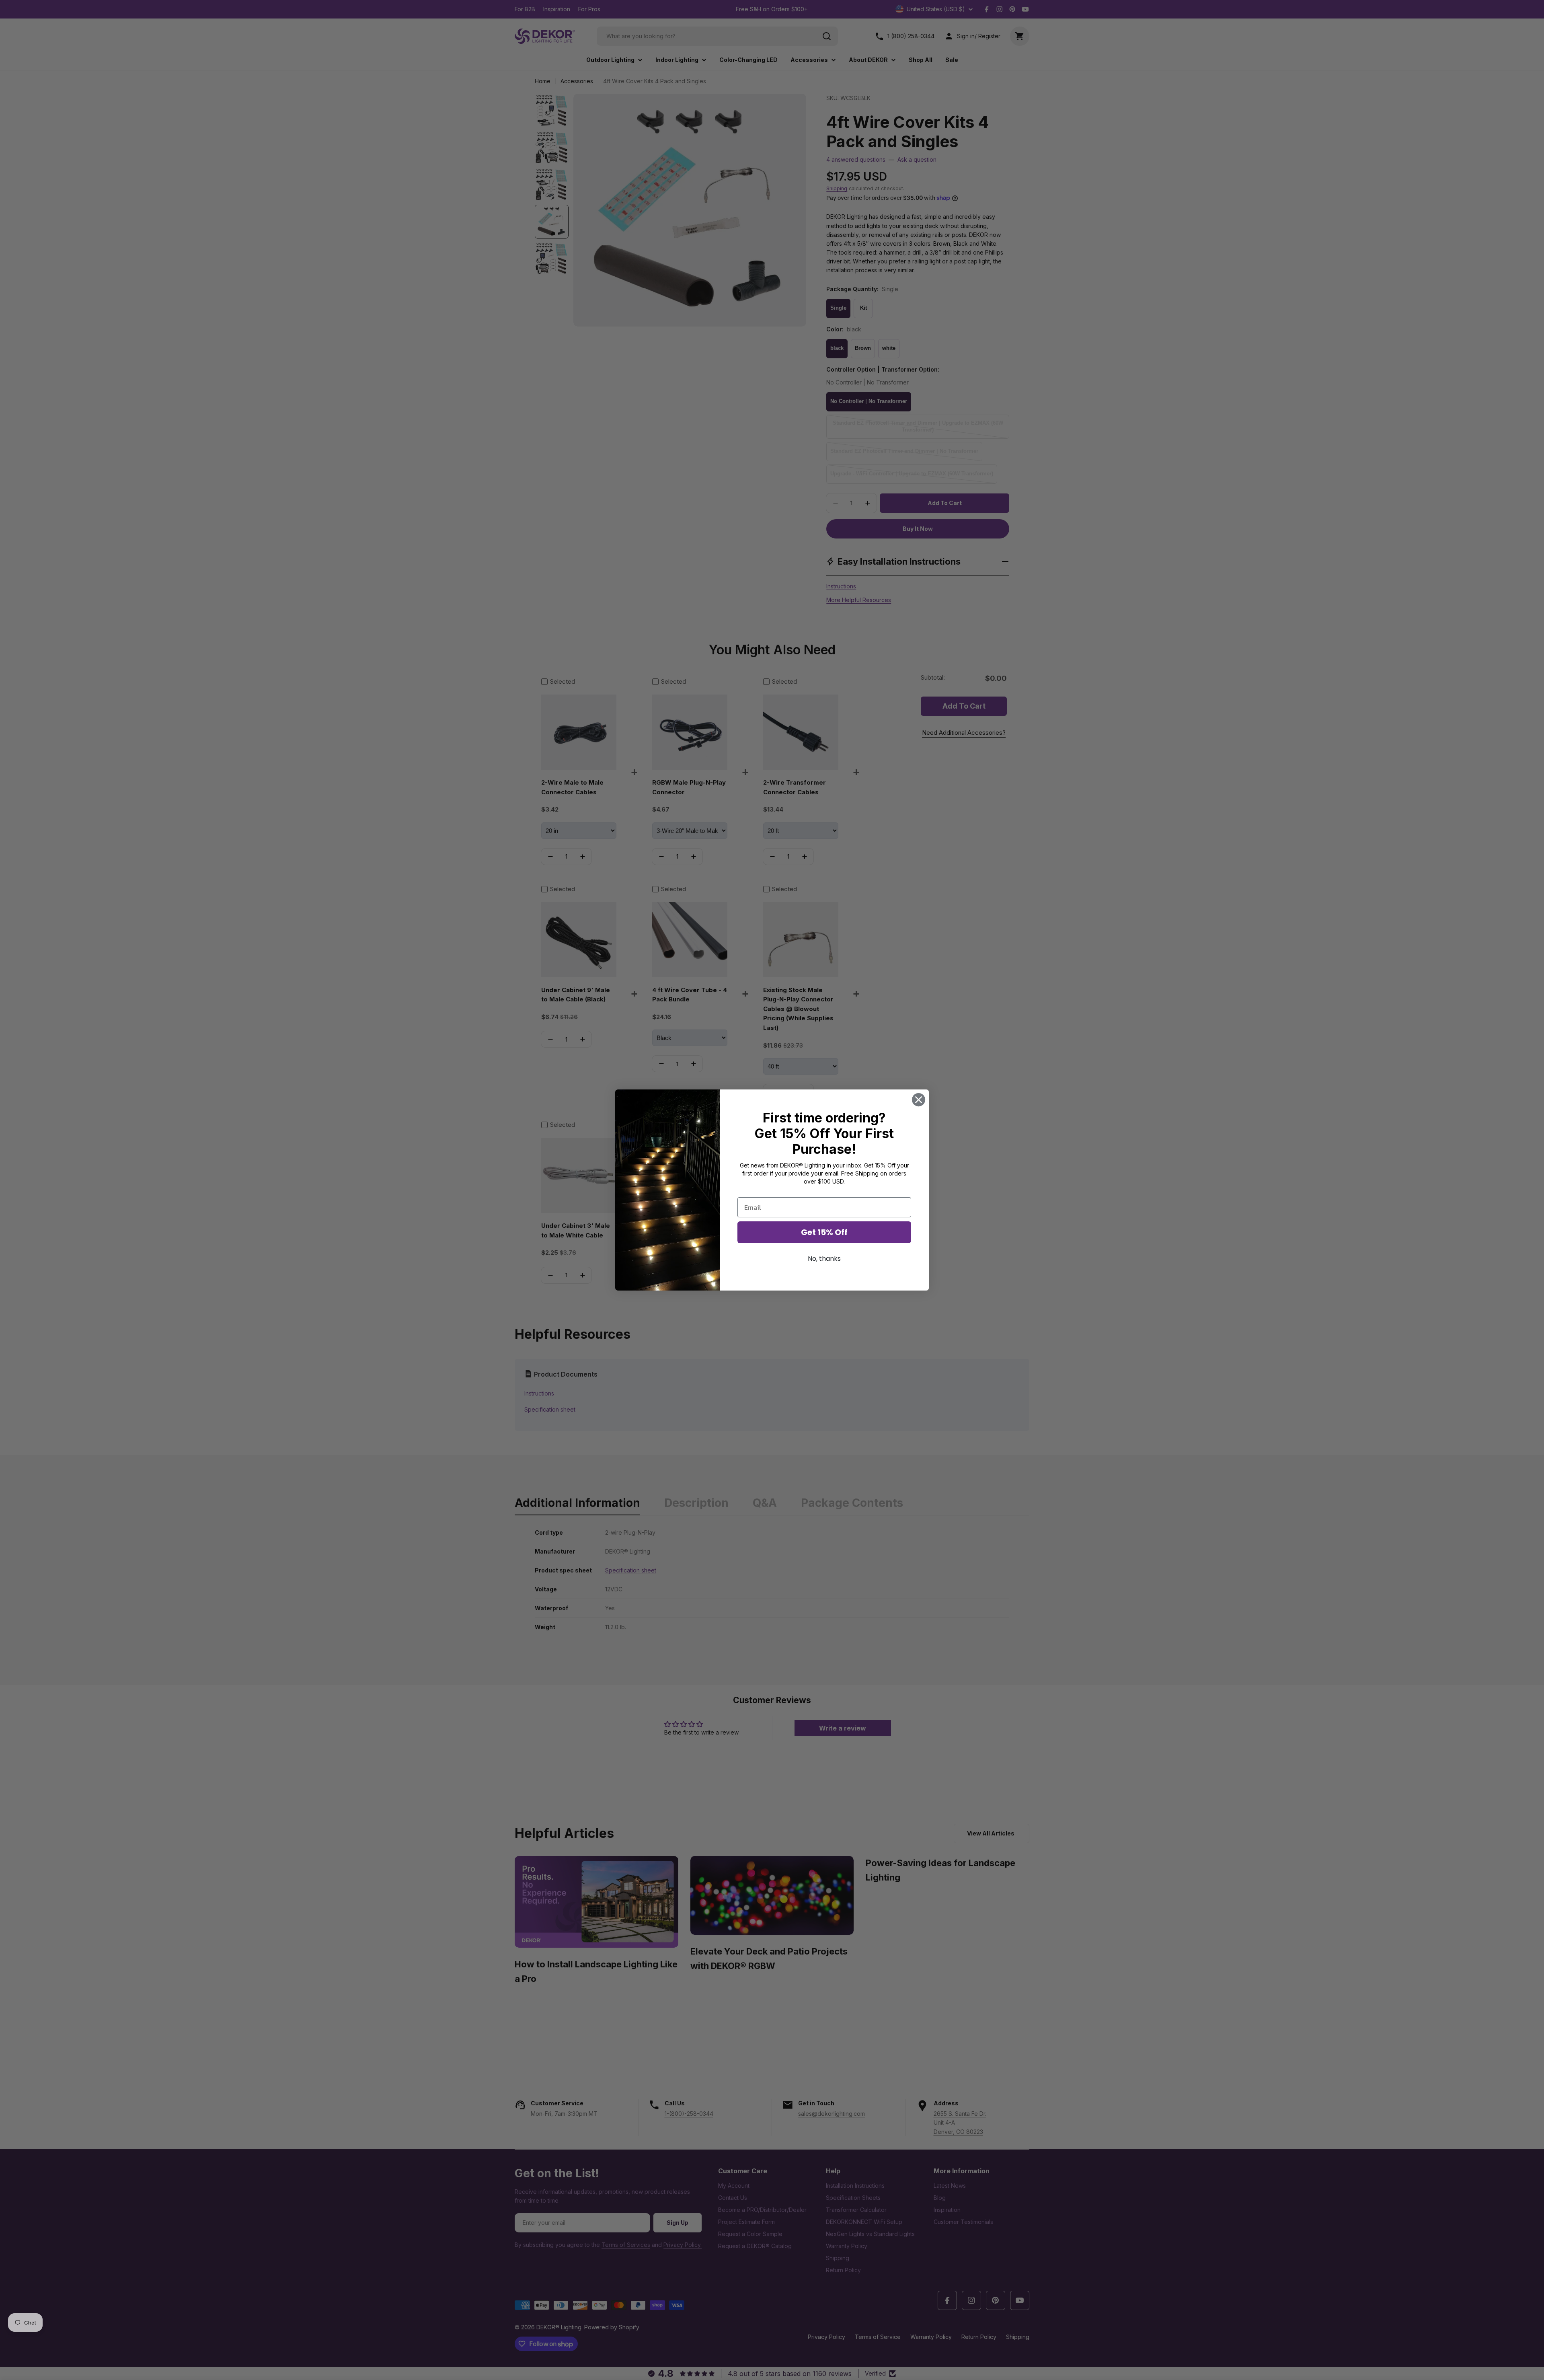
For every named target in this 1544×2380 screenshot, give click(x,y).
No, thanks (824, 1259)
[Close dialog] (919, 1100)
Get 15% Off (824, 1232)
